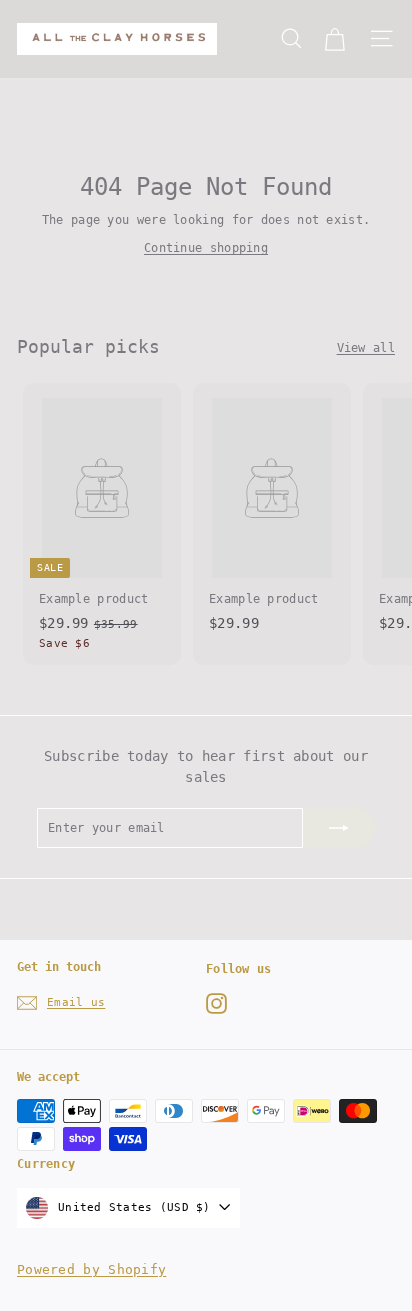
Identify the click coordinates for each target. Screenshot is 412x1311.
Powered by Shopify (91, 1269)
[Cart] (334, 39)
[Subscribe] (339, 828)
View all (366, 348)
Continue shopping (206, 248)
